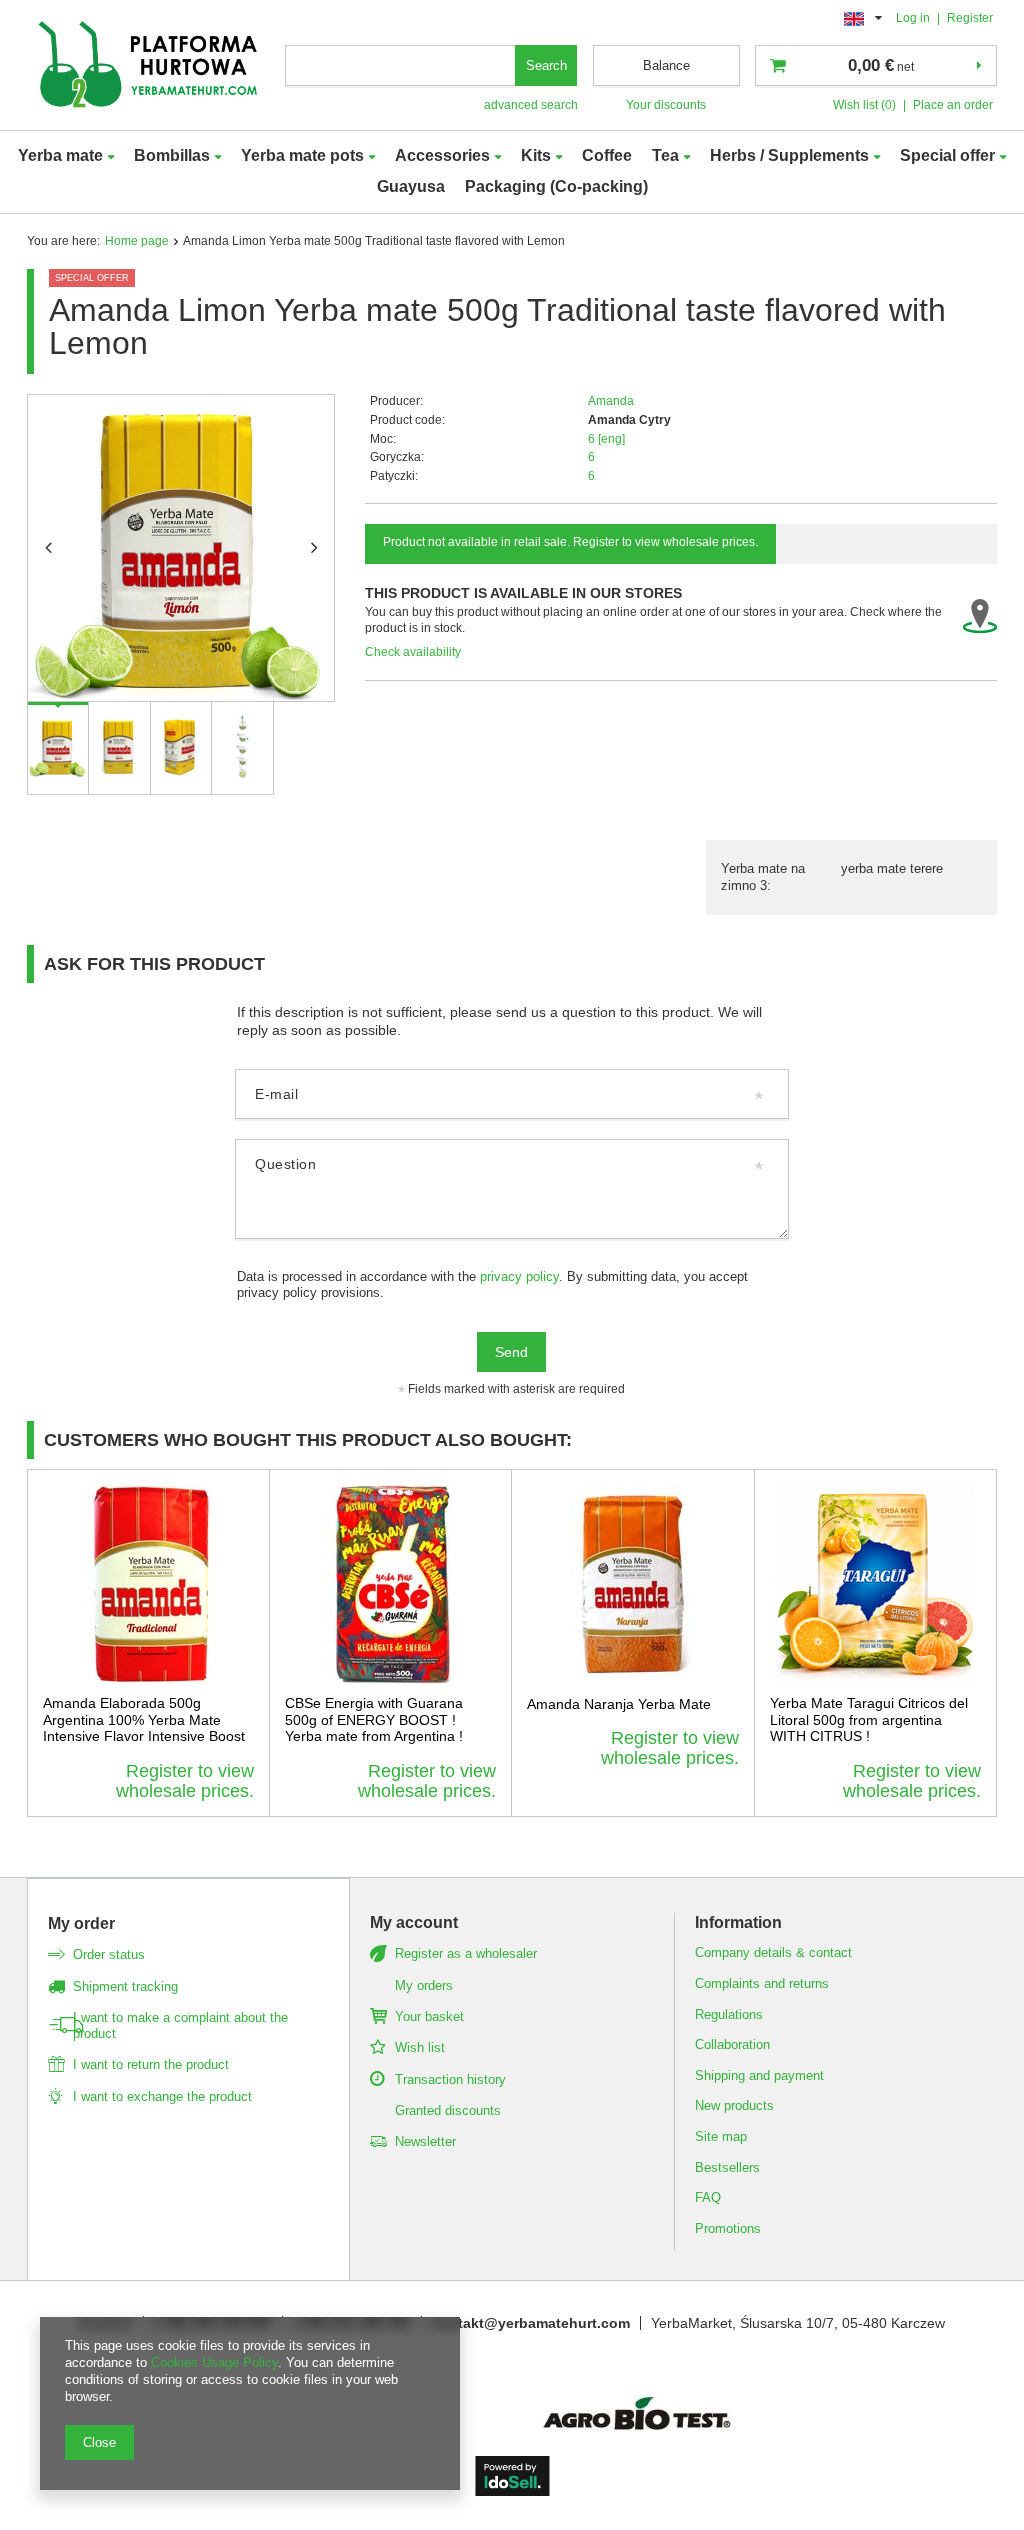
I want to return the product (151, 2064)
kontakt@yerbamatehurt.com (531, 2323)
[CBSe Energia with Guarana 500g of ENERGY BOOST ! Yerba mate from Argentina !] (391, 1585)
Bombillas (172, 155)
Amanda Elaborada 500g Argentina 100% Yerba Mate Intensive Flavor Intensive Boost (144, 1720)
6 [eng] (606, 439)
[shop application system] (512, 2491)
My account (414, 1922)
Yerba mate (60, 155)
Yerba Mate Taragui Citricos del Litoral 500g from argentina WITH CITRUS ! (869, 1720)
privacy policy (519, 1277)
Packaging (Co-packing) (556, 186)
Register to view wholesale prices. (185, 1781)
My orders (424, 1985)
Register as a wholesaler (466, 1953)
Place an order (953, 105)
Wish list (420, 2047)
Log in (914, 18)
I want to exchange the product (162, 2096)
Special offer (947, 155)
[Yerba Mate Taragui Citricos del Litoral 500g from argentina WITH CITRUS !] (876, 1585)
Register (970, 18)
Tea (665, 155)
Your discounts (666, 105)
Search (546, 65)
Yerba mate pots (302, 155)
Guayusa (411, 186)
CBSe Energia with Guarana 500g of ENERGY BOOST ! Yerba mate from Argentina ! (374, 1720)
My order (81, 1923)
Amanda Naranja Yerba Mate (619, 1704)
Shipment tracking (125, 1986)
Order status (109, 1954)
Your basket (429, 2016)
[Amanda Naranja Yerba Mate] (633, 1585)
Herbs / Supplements (789, 155)
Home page (137, 241)
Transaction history (450, 2079)
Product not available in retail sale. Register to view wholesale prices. (570, 542)
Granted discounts (448, 2110)
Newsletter (425, 2141)
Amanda (611, 401)
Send (511, 1352)
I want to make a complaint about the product (180, 2025)
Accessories (442, 155)
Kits (536, 155)
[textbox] (401, 65)
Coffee (607, 155)
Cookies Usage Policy (214, 2362)
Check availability (413, 652)
